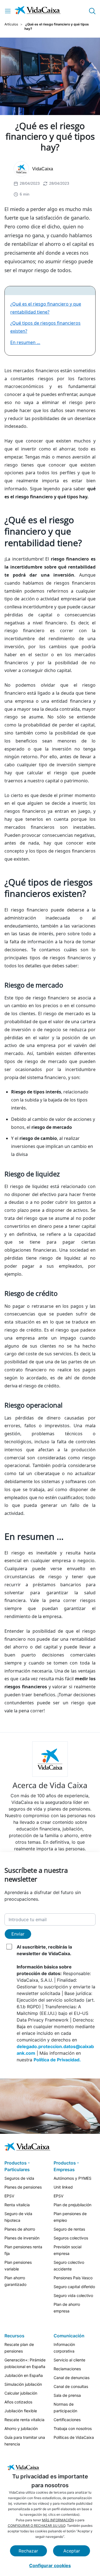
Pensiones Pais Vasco (73, 2278)
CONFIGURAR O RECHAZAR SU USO (37, 2526)
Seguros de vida (19, 2178)
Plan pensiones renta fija (23, 2250)
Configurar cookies (50, 2565)
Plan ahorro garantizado (15, 2281)
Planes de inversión (22, 2238)
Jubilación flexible (21, 2411)
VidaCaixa (43, 169)
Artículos (11, 24)
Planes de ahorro (20, 2229)
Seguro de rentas (69, 2229)
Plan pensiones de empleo (70, 2217)
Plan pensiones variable (18, 2266)
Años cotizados (18, 2402)
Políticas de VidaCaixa (74, 2437)
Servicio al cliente (69, 2360)
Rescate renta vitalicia (24, 2420)
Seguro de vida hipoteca (18, 2217)
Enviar (18, 1934)
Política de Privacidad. (57, 2060)
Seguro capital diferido (74, 2287)
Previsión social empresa (67, 2250)
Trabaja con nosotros (73, 2428)
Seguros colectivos (71, 2238)
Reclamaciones (67, 2369)
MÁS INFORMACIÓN (58, 2520)
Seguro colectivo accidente (69, 2266)
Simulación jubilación (23, 2384)
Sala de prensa (67, 2395)
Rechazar (28, 2551)
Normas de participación (65, 2407)
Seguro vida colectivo (73, 2295)
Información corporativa (64, 2348)
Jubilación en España (24, 2375)
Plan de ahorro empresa (67, 2308)
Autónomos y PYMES (72, 2178)
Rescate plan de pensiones (19, 2348)
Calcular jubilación (21, 2393)
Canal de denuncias (72, 2378)
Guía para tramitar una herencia (25, 2441)
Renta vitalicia (17, 2205)
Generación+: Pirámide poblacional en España (25, 2363)
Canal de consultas (71, 2386)
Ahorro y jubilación (21, 2428)
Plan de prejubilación (72, 2205)
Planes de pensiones (23, 2187)
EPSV (9, 2196)
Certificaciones (67, 2420)
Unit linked (63, 2187)
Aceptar (72, 2551)
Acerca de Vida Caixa (50, 1785)
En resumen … (25, 342)
